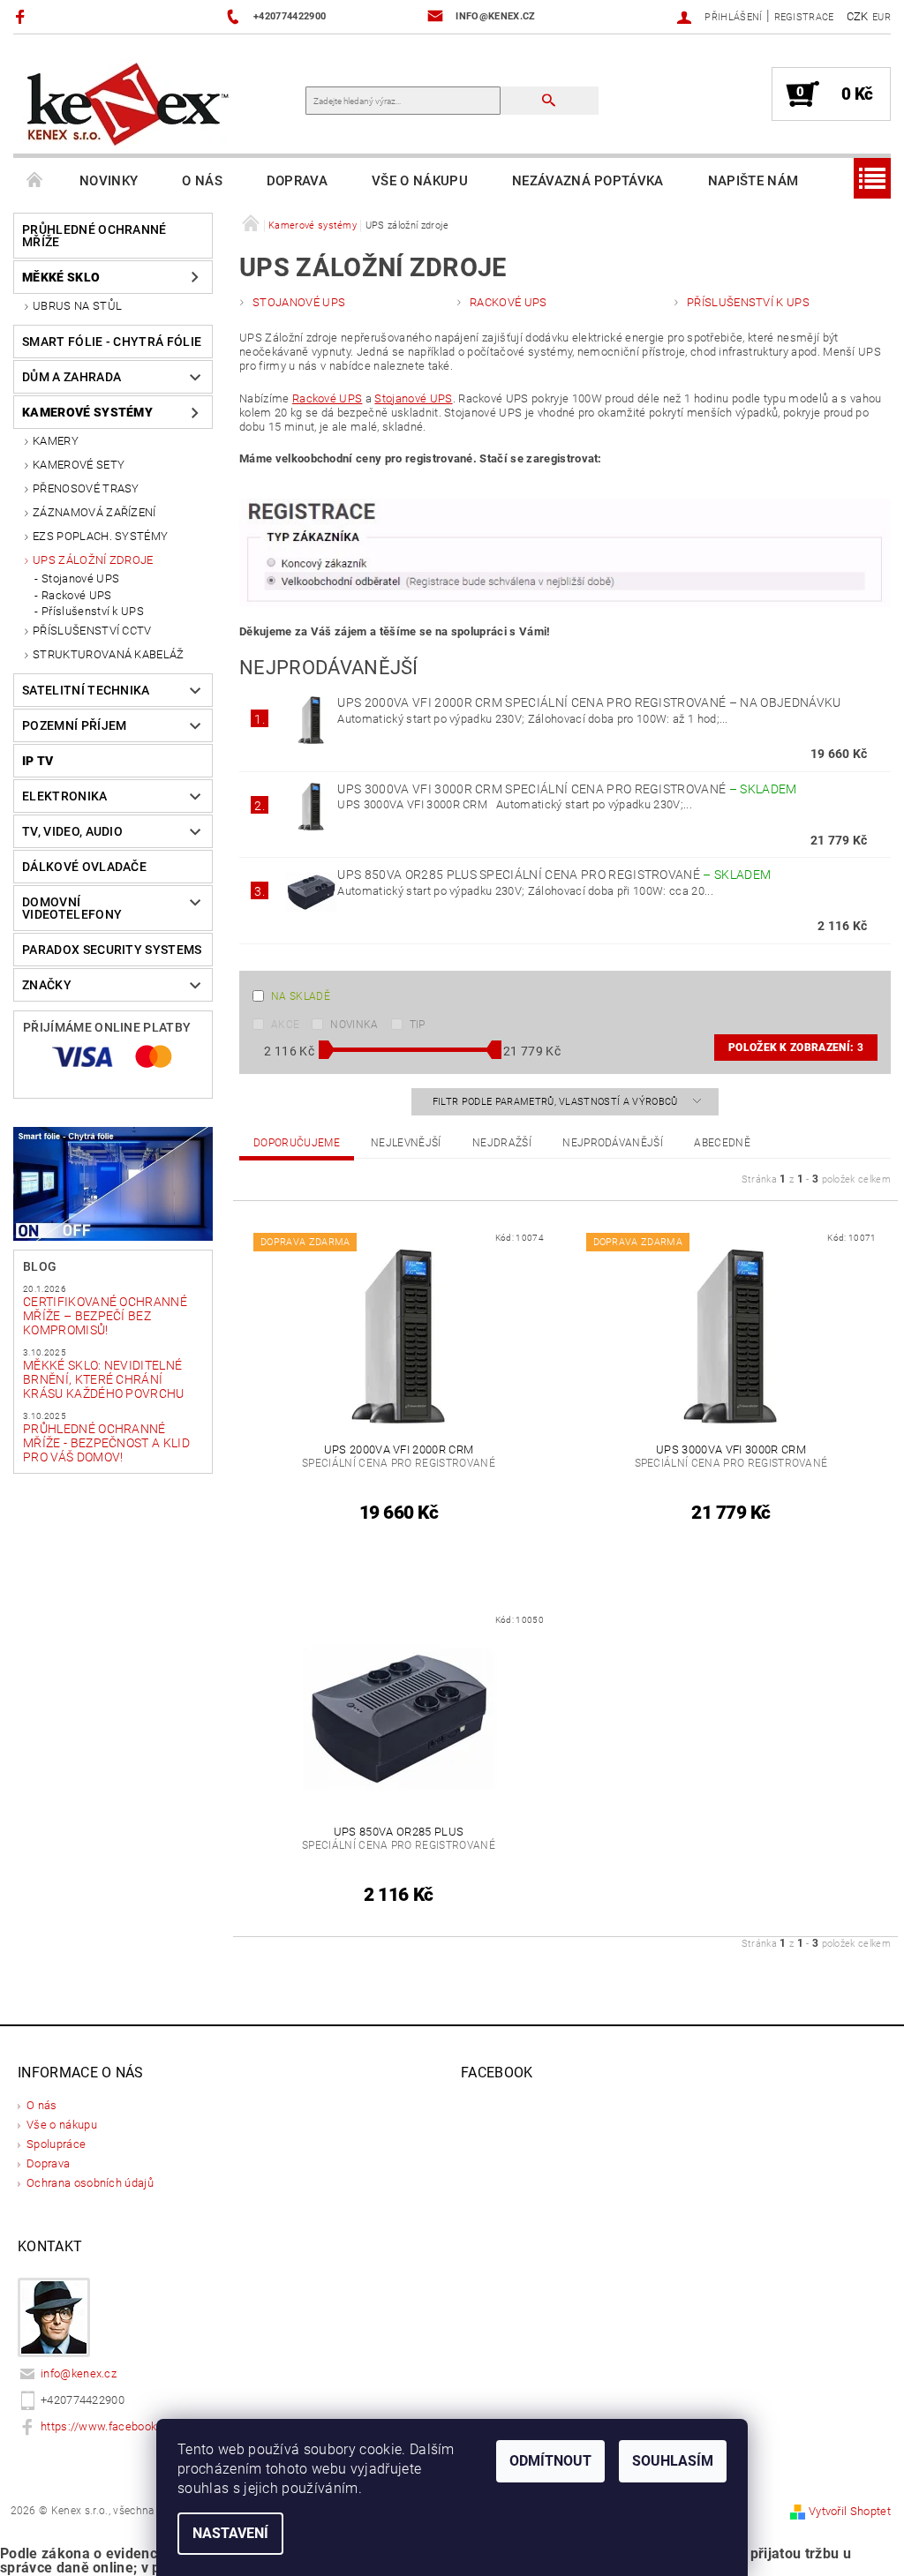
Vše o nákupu (420, 181)
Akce (285, 1025)
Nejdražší (502, 1143)
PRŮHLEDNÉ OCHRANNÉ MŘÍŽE (94, 236)
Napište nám (753, 181)
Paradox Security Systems (112, 950)
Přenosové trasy (86, 488)
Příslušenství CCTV (92, 631)
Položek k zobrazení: (796, 1048)
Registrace (804, 17)
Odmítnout (550, 2461)
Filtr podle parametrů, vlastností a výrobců (557, 1102)
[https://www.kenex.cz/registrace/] (565, 552)
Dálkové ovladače (84, 867)
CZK (858, 16)
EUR (881, 17)
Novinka (354, 1025)
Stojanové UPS (80, 578)
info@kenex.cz (79, 2373)
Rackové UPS (77, 595)
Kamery (56, 441)
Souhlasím (673, 2461)
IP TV (38, 761)
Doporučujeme (297, 1143)
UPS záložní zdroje (93, 560)
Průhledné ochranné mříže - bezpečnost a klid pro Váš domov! (106, 1443)
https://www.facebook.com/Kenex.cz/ (140, 2426)
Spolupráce (56, 2144)
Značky (47, 985)
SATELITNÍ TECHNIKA (86, 690)
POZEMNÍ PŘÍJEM (74, 725)
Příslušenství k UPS (93, 611)
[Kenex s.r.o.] (128, 103)
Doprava (297, 181)
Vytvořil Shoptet (850, 2511)
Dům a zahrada (72, 377)
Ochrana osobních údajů (90, 2183)
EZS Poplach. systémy (100, 536)
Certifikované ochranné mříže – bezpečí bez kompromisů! (105, 1316)
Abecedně (722, 1143)
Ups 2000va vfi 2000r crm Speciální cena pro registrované (589, 702)
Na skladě (301, 996)
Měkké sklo (61, 277)
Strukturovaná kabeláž (109, 654)
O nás (202, 181)
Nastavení (230, 2533)
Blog (40, 1266)
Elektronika (65, 796)
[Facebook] (23, 16)
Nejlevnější (406, 1143)
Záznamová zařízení (94, 512)
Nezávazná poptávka (588, 181)
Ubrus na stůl (77, 306)
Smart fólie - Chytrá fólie (112, 342)
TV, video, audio (72, 831)
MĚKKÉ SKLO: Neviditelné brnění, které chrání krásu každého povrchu (104, 1379)
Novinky (109, 181)
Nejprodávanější (613, 1143)
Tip (418, 1025)
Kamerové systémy (87, 412)
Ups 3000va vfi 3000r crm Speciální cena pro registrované (567, 789)
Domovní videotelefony (72, 908)
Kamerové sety (79, 465)
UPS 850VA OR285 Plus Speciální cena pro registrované (554, 875)
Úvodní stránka (35, 181)
